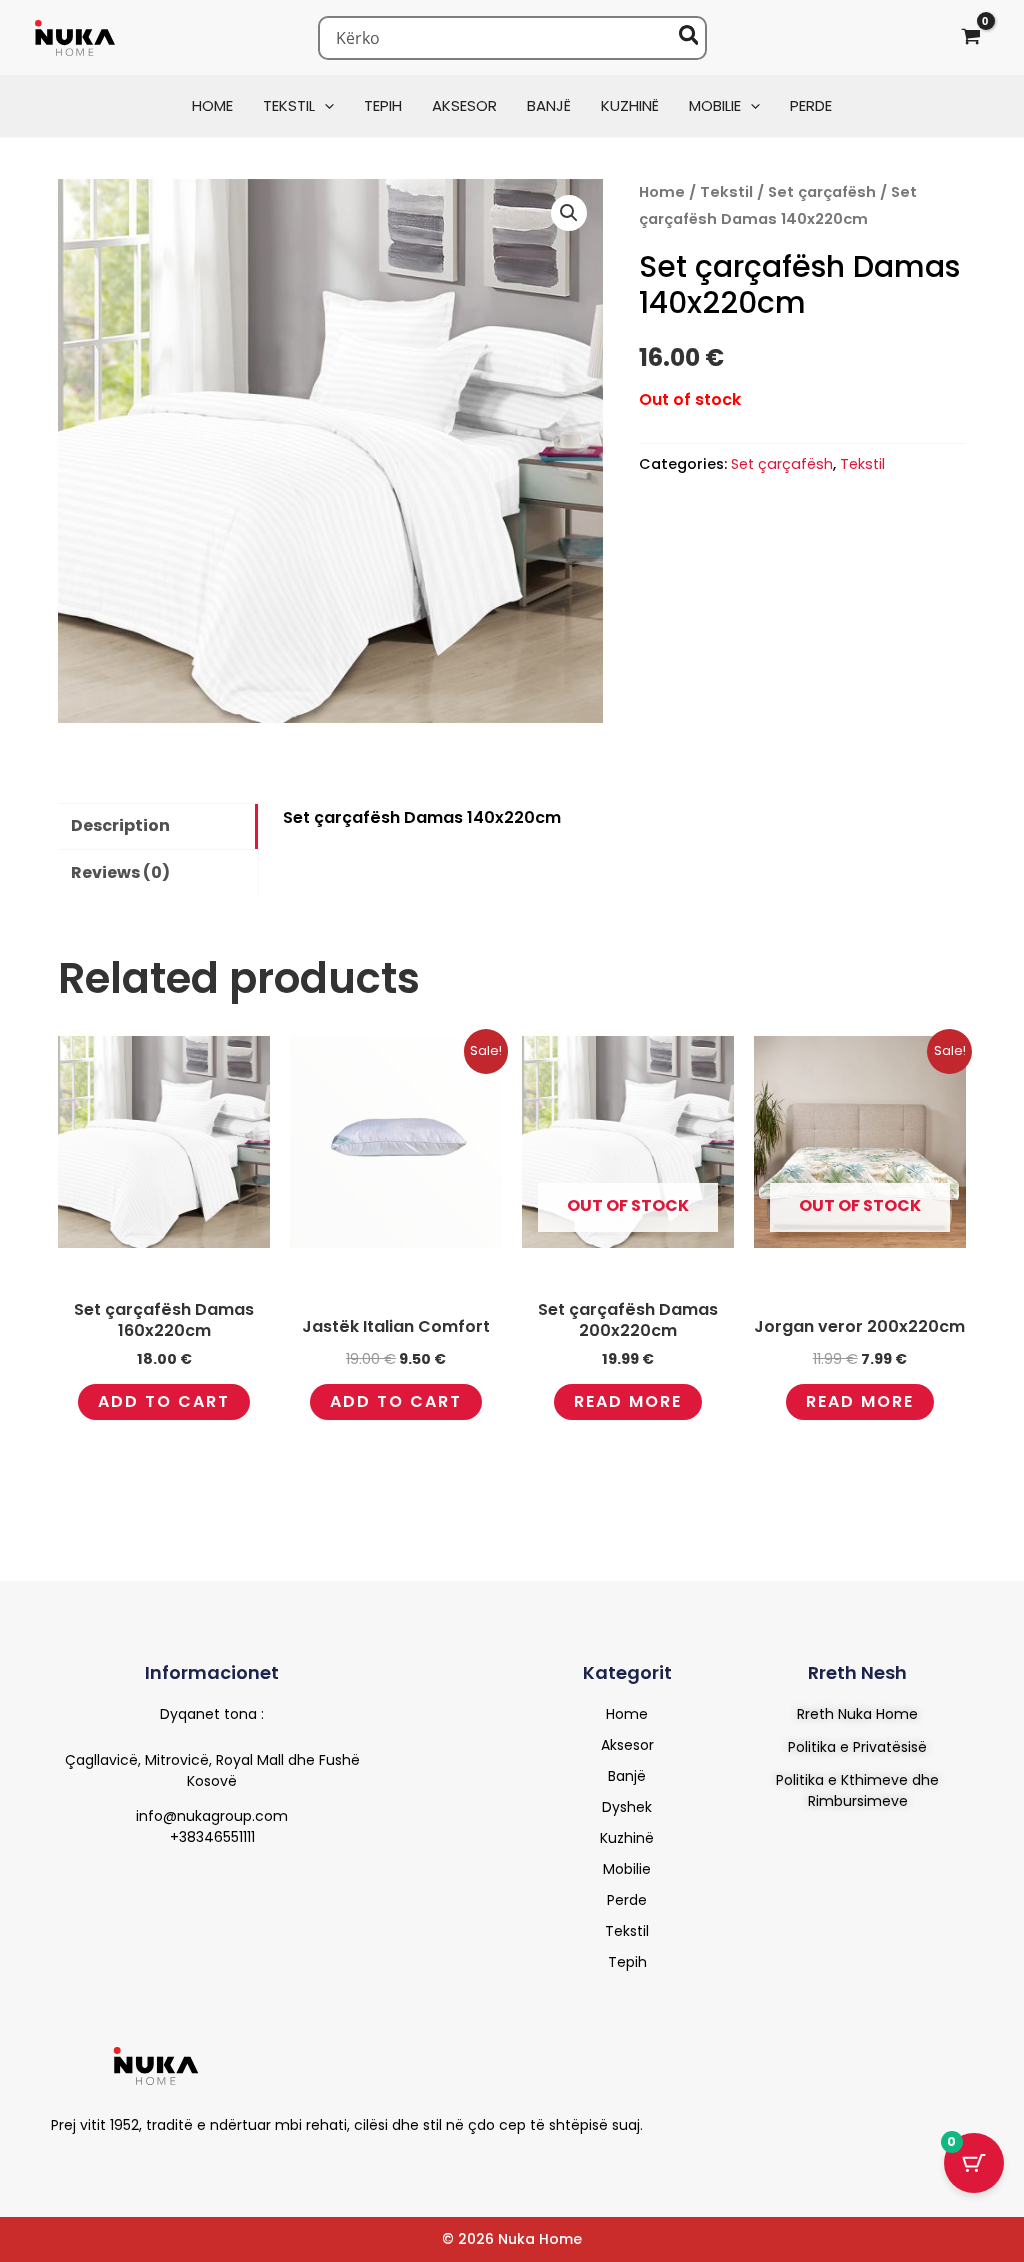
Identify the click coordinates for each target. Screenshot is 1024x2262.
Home (662, 192)
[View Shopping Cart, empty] (970, 37)
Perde (627, 1900)
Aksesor (627, 1745)
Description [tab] (120, 825)
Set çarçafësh (822, 192)
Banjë (627, 1776)
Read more (628, 1401)
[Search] (690, 38)
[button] (324, 105)
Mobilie (627, 1869)
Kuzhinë (627, 1838)
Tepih (627, 1962)
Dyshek (627, 1807)
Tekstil (726, 192)
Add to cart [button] (164, 1401)
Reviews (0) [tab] (120, 872)
